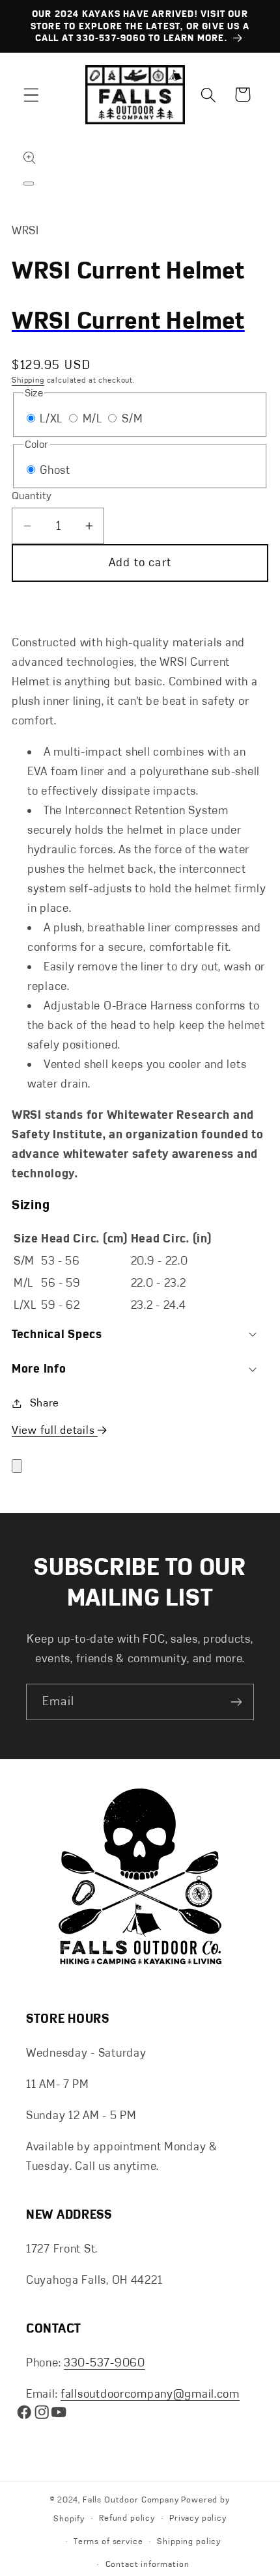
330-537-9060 (105, 2363)
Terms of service (108, 2542)
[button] (32, 95)
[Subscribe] (236, 1702)
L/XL (53, 418)
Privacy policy (198, 2518)
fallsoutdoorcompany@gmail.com (150, 2394)
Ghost (55, 470)
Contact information (147, 2564)
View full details (55, 1430)
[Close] (17, 1466)
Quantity (32, 496)
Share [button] (45, 1403)
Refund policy (127, 2518)
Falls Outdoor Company (131, 2500)
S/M (132, 418)
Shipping (28, 380)
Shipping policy (189, 2542)
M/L (94, 418)
